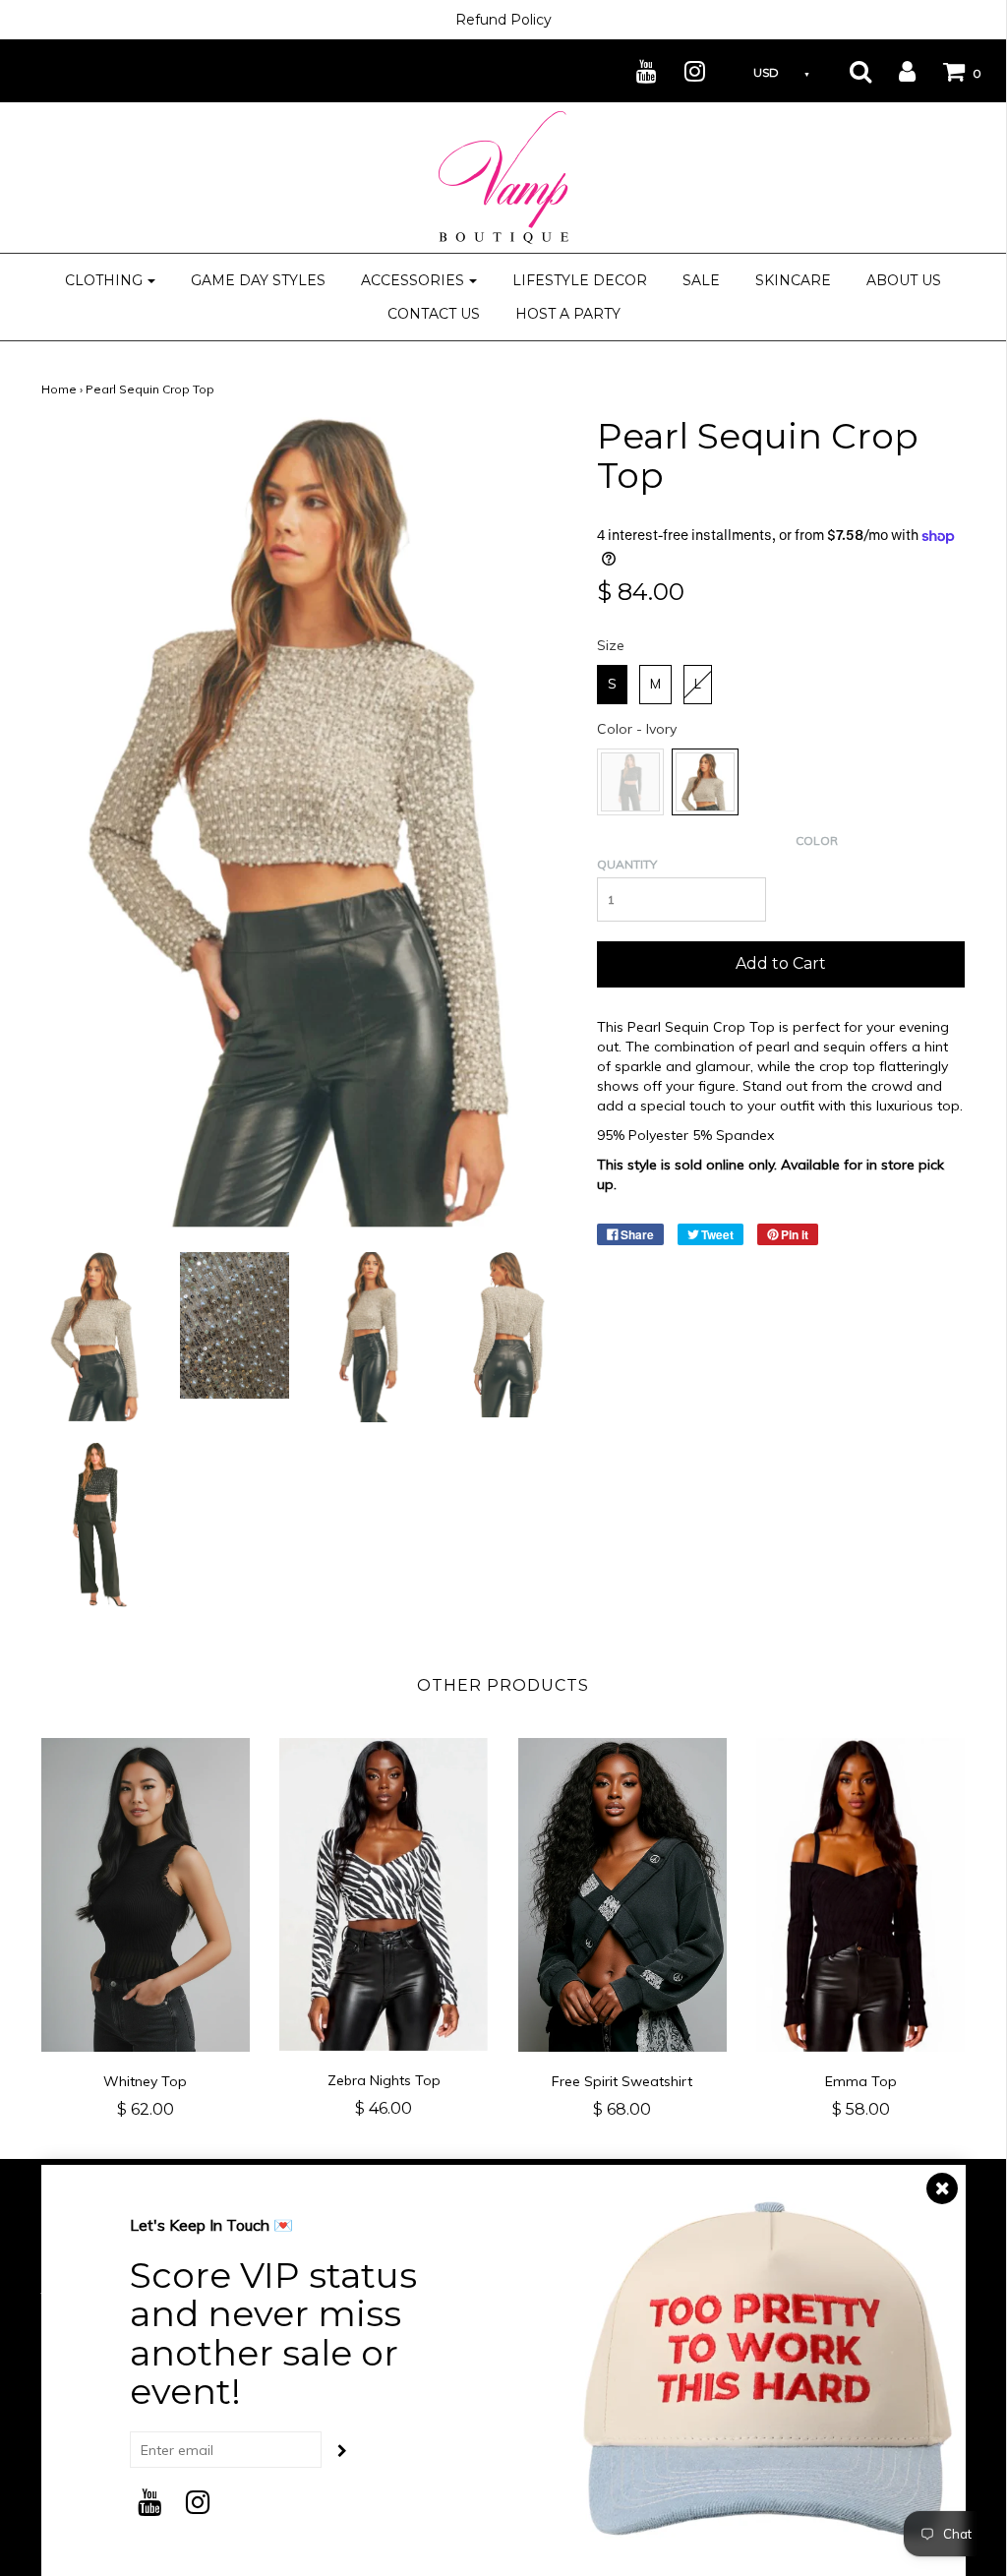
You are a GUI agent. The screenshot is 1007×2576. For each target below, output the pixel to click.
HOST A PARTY (568, 314)
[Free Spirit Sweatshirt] (623, 1895)
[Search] (848, 71)
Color (817, 840)
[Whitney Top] (146, 1895)
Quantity (627, 864)
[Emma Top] (861, 1895)
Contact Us (434, 314)
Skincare (793, 280)
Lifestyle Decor (580, 280)
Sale (701, 280)
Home (59, 389)
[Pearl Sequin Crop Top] (96, 1336)
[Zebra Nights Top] (384, 1895)
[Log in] (895, 71)
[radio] (612, 685)
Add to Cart (781, 963)
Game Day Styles (258, 280)
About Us (904, 280)
